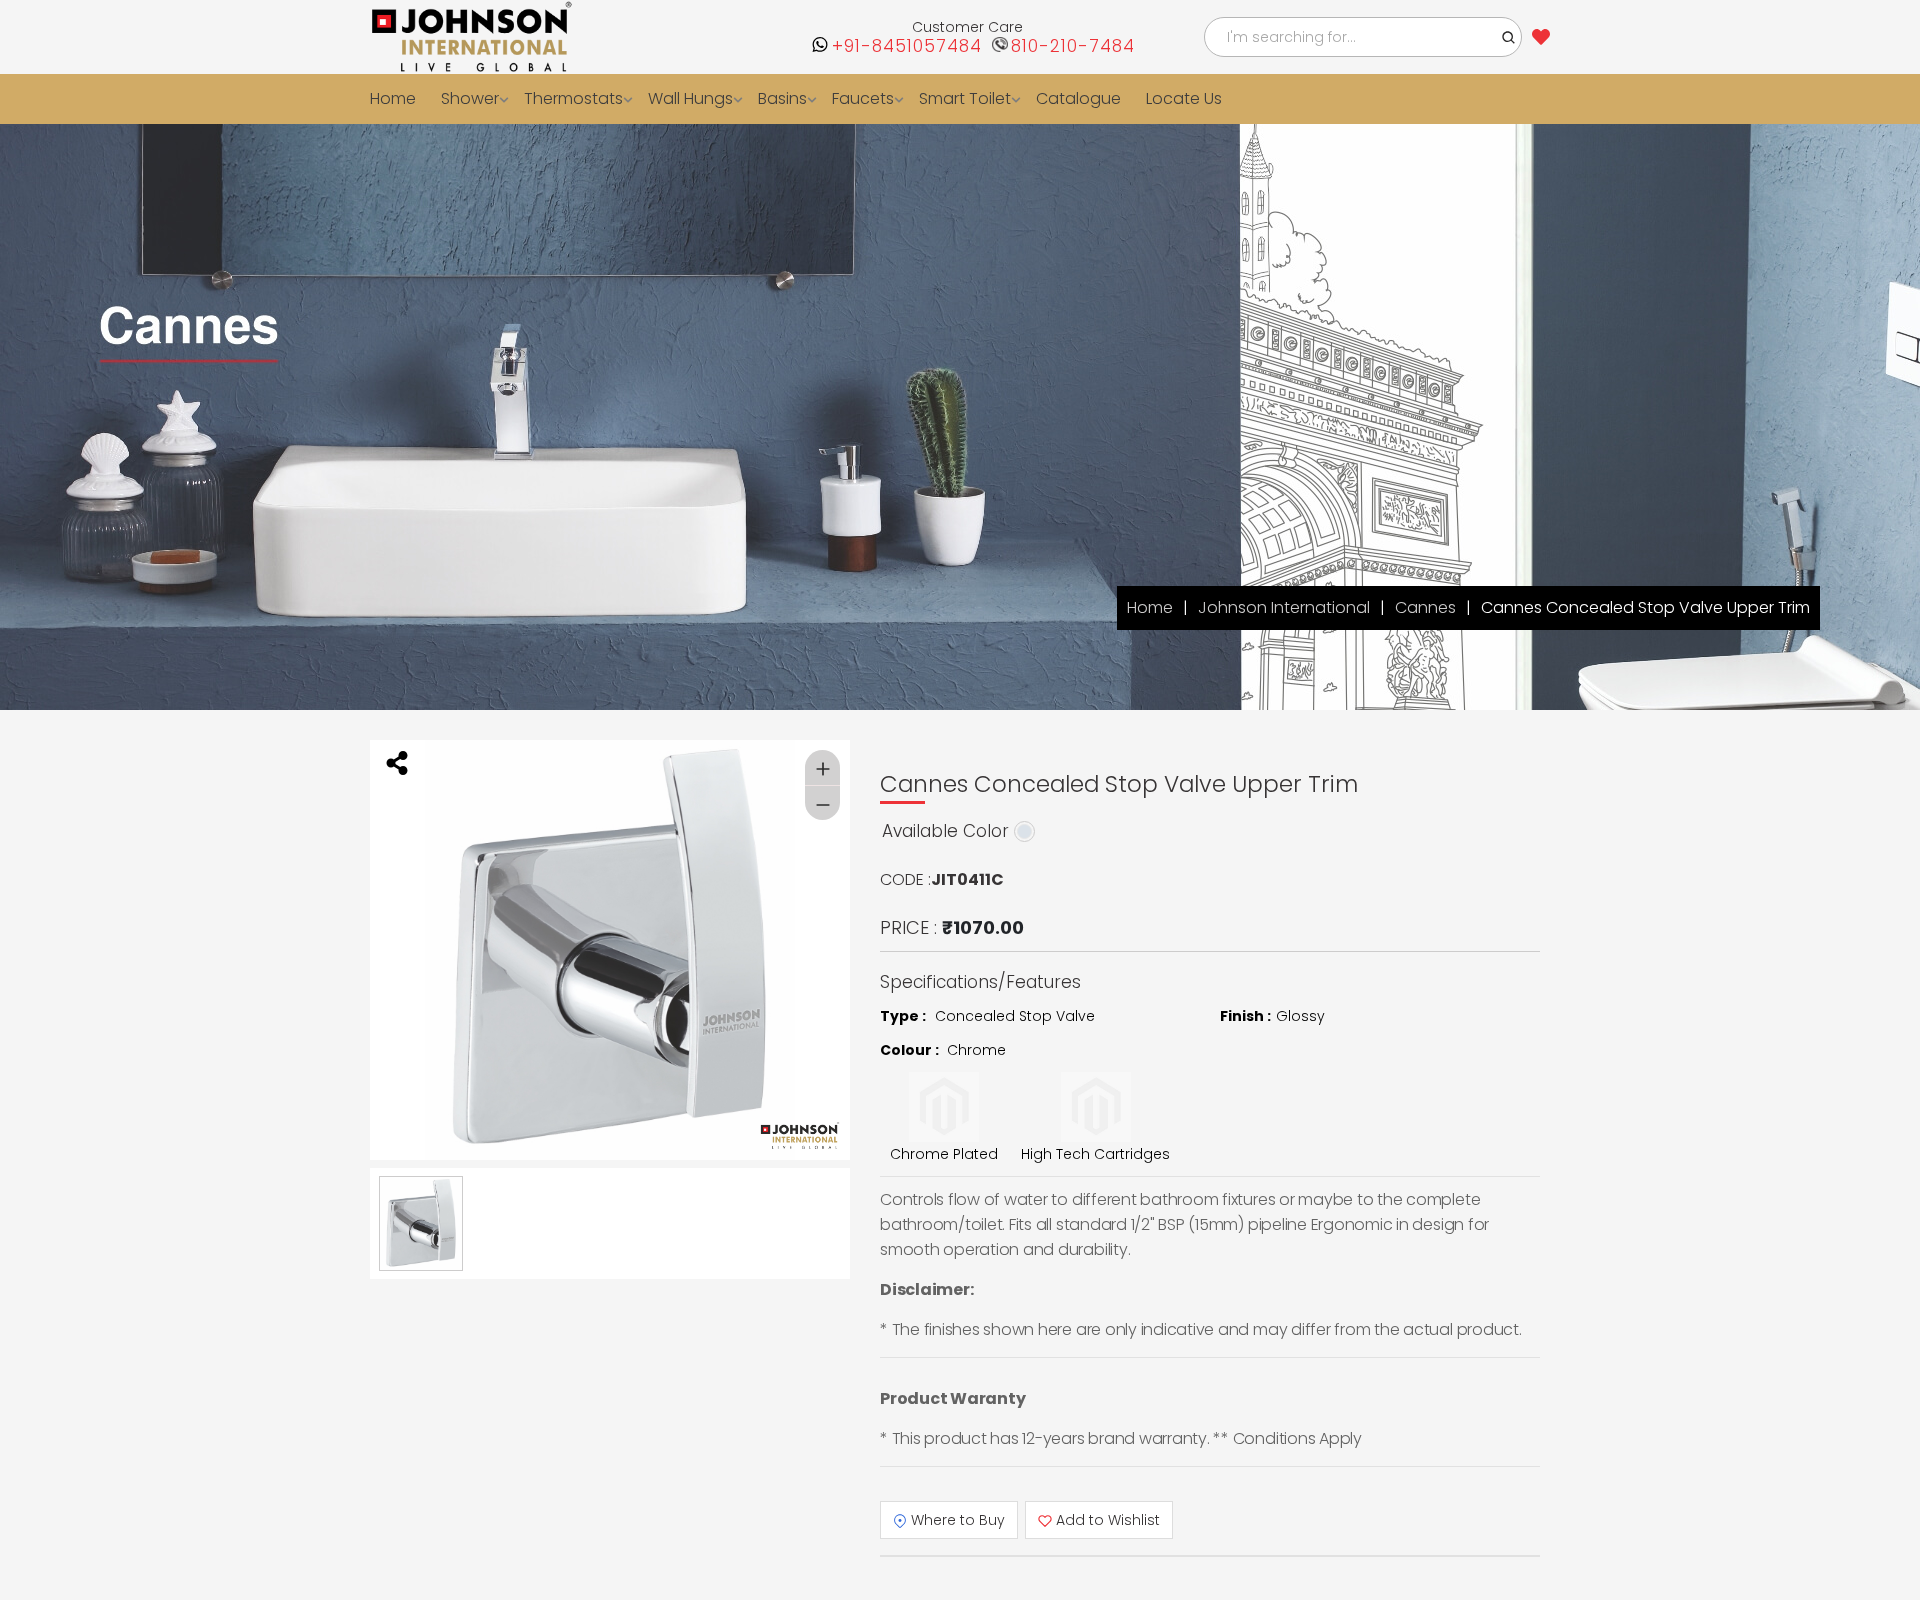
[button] (1509, 37)
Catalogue (1053, 98)
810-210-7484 (1073, 46)
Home (392, 98)
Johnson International (1284, 607)
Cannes (1425, 607)
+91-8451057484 (907, 46)
